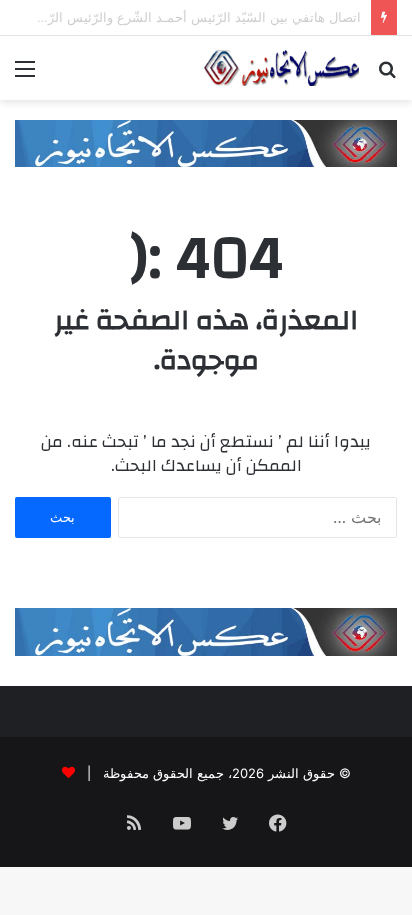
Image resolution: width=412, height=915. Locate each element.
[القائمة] (25, 75)
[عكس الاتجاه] (282, 68)
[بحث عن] (387, 75)
